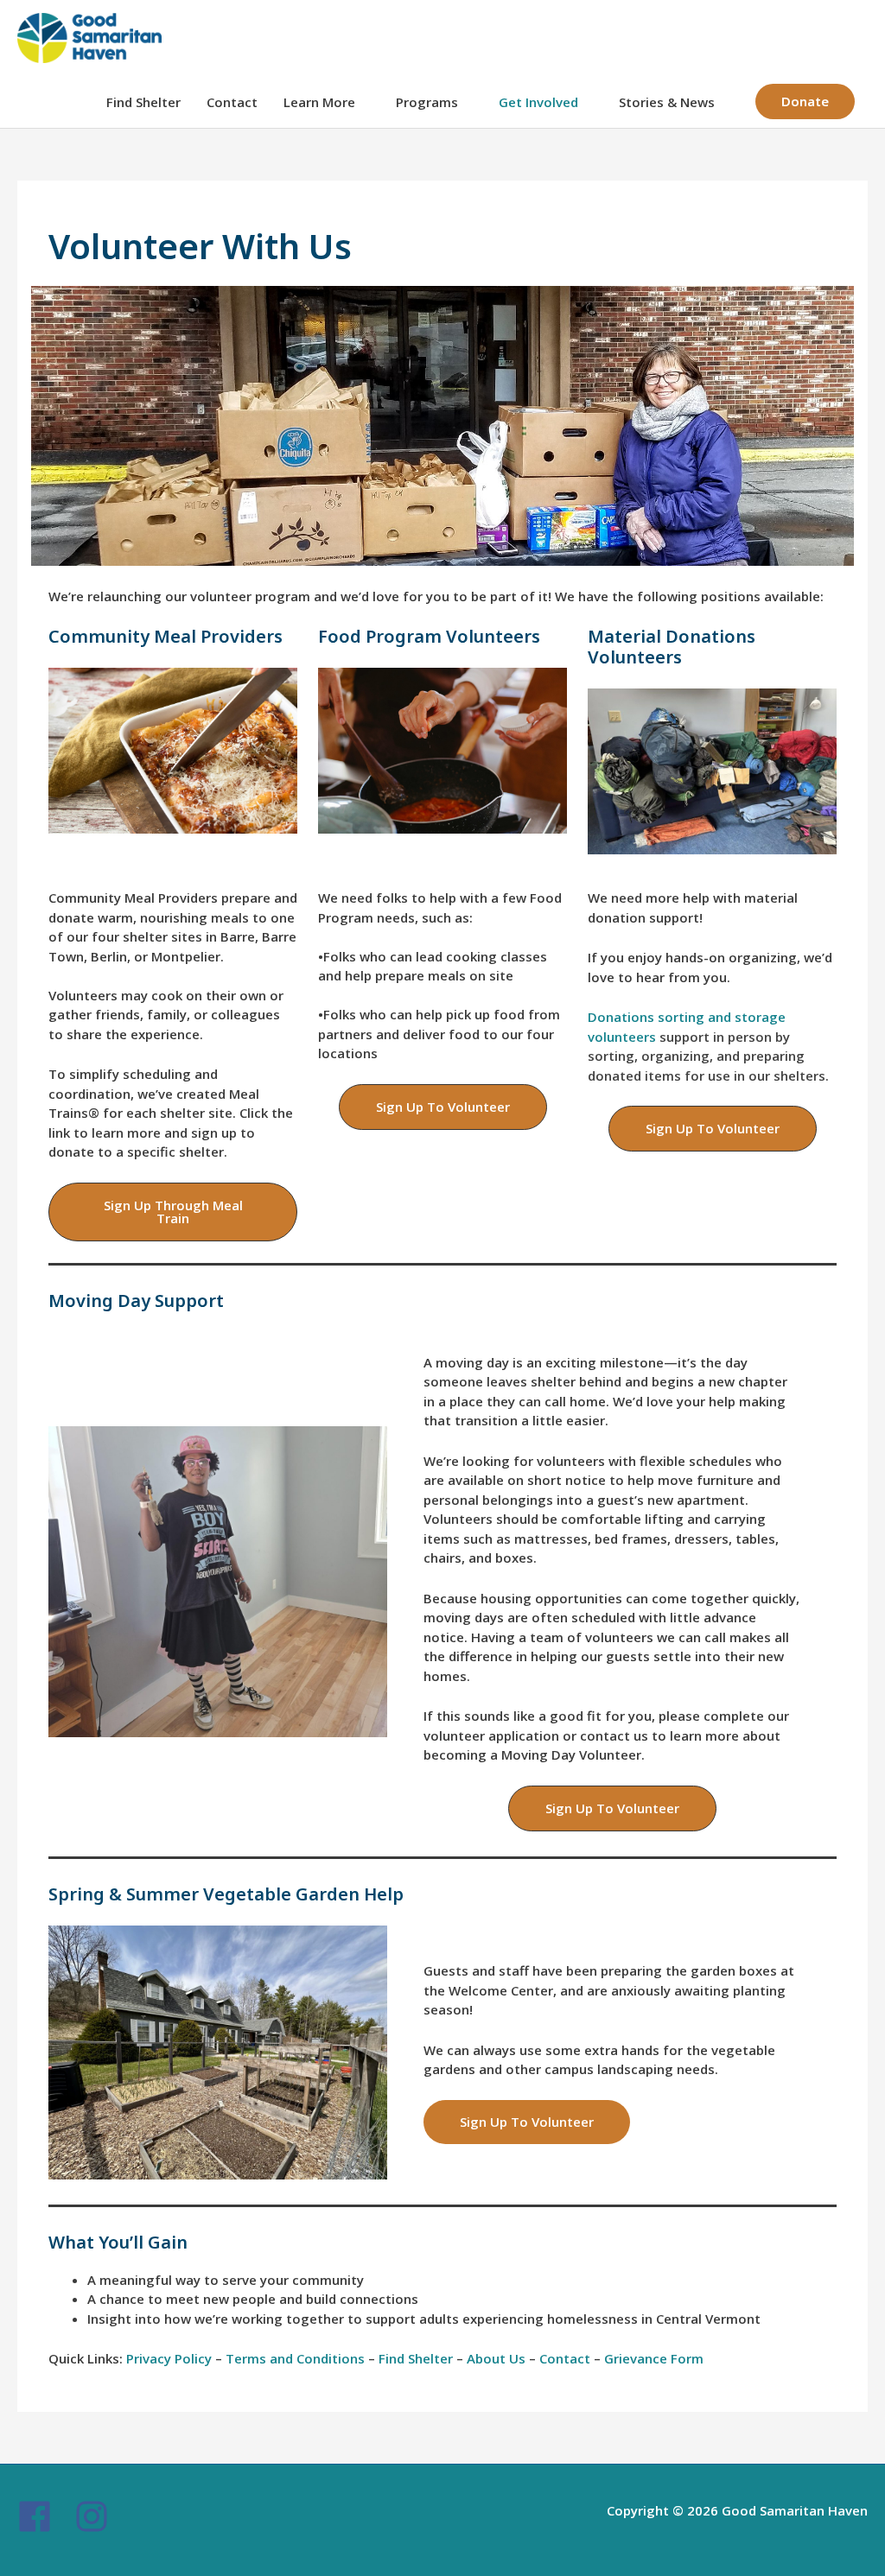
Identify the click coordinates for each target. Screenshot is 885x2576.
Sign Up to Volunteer (527, 2122)
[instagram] (97, 2516)
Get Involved (538, 102)
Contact (232, 102)
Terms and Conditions (295, 2358)
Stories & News (667, 102)
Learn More (319, 102)
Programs (427, 102)
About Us (496, 2358)
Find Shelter (143, 102)
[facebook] (44, 2516)
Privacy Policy (169, 2358)
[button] (805, 102)
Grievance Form (654, 2358)
